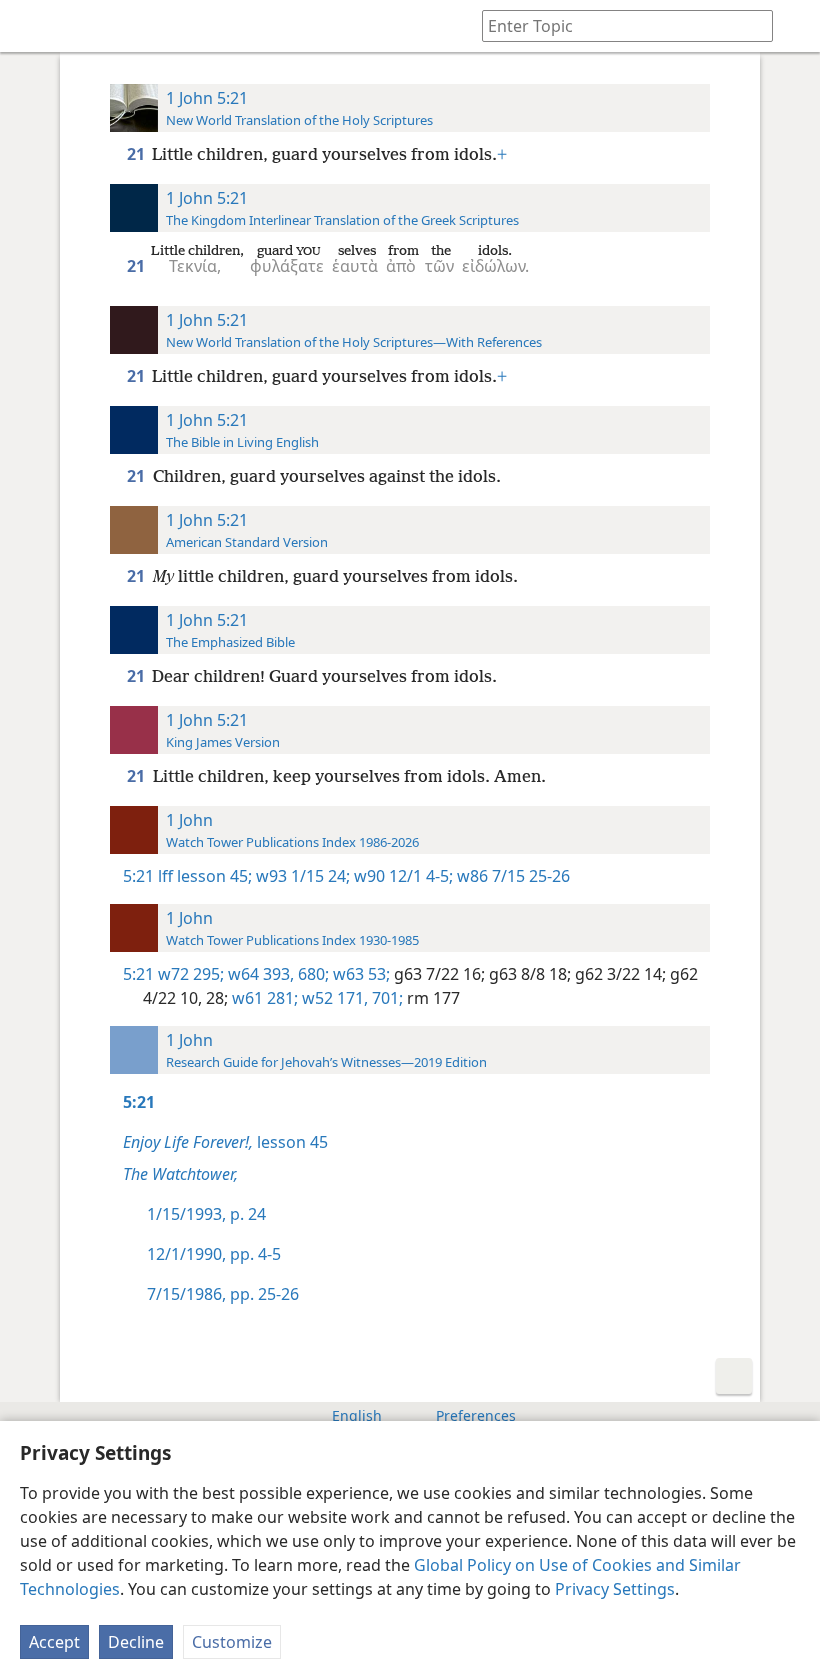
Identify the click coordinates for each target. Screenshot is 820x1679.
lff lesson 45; (205, 876)
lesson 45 (225, 1142)
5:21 (138, 876)
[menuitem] (30, 26)
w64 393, (259, 974)
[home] (30, 26)
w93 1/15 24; (301, 876)
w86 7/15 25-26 (511, 876)
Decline (136, 1642)
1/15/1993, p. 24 (206, 1214)
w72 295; (191, 974)
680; (311, 974)
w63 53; (359, 974)
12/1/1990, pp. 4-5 (214, 1254)
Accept (54, 1642)
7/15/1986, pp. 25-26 (223, 1294)
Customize (232, 1642)
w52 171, (333, 998)
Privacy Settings (615, 1589)
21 (137, 154)
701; (385, 998)
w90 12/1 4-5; (401, 876)
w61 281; (263, 998)
